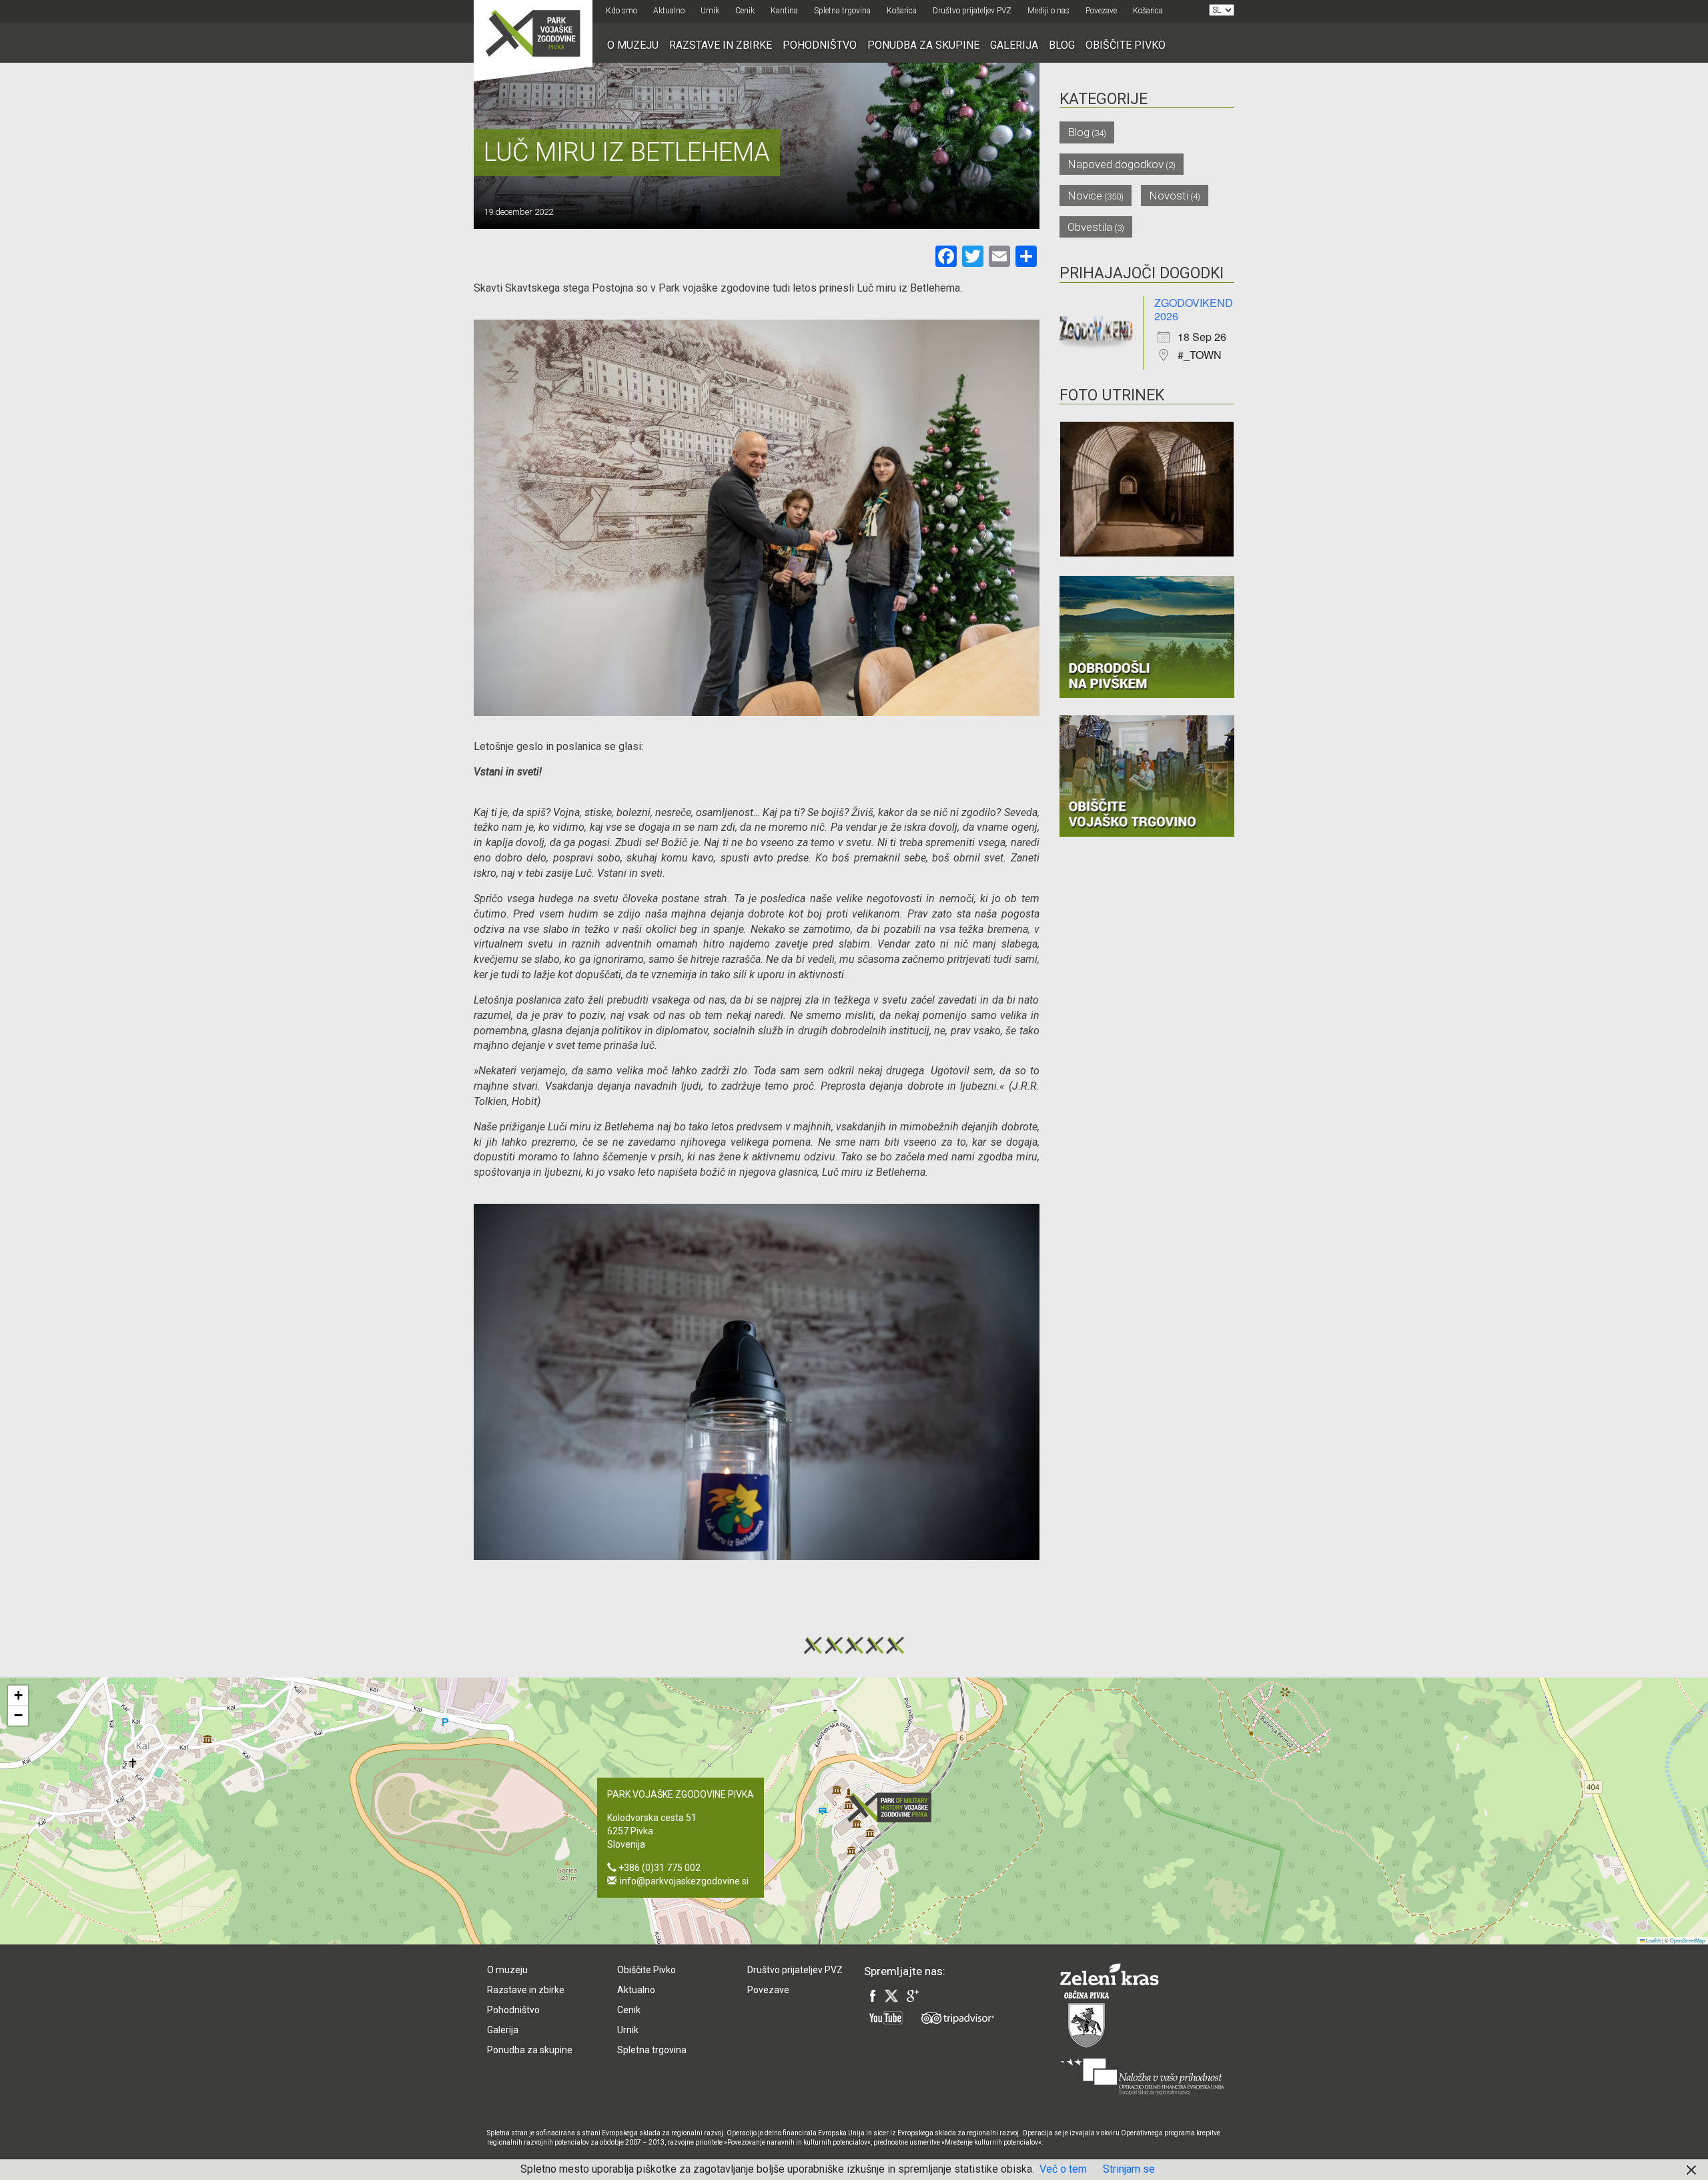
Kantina (784, 11)
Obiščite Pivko (1126, 45)
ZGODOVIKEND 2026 (1194, 309)
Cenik (745, 11)
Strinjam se (1129, 2169)
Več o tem (1063, 2169)
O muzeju (633, 45)
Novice (1085, 196)
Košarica (902, 11)
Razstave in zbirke (721, 45)
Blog (1062, 45)
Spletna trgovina (842, 11)
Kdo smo (621, 11)
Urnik (710, 11)
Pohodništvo (820, 45)
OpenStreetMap (1687, 1940)
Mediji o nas (1048, 11)
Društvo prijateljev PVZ (972, 11)
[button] (893, 1807)
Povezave (1101, 11)
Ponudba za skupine (923, 45)
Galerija (1014, 45)
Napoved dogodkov (1116, 164)
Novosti (1169, 196)
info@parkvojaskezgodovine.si (684, 1881)
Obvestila (1090, 227)
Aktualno (669, 11)
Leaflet (1653, 1940)
